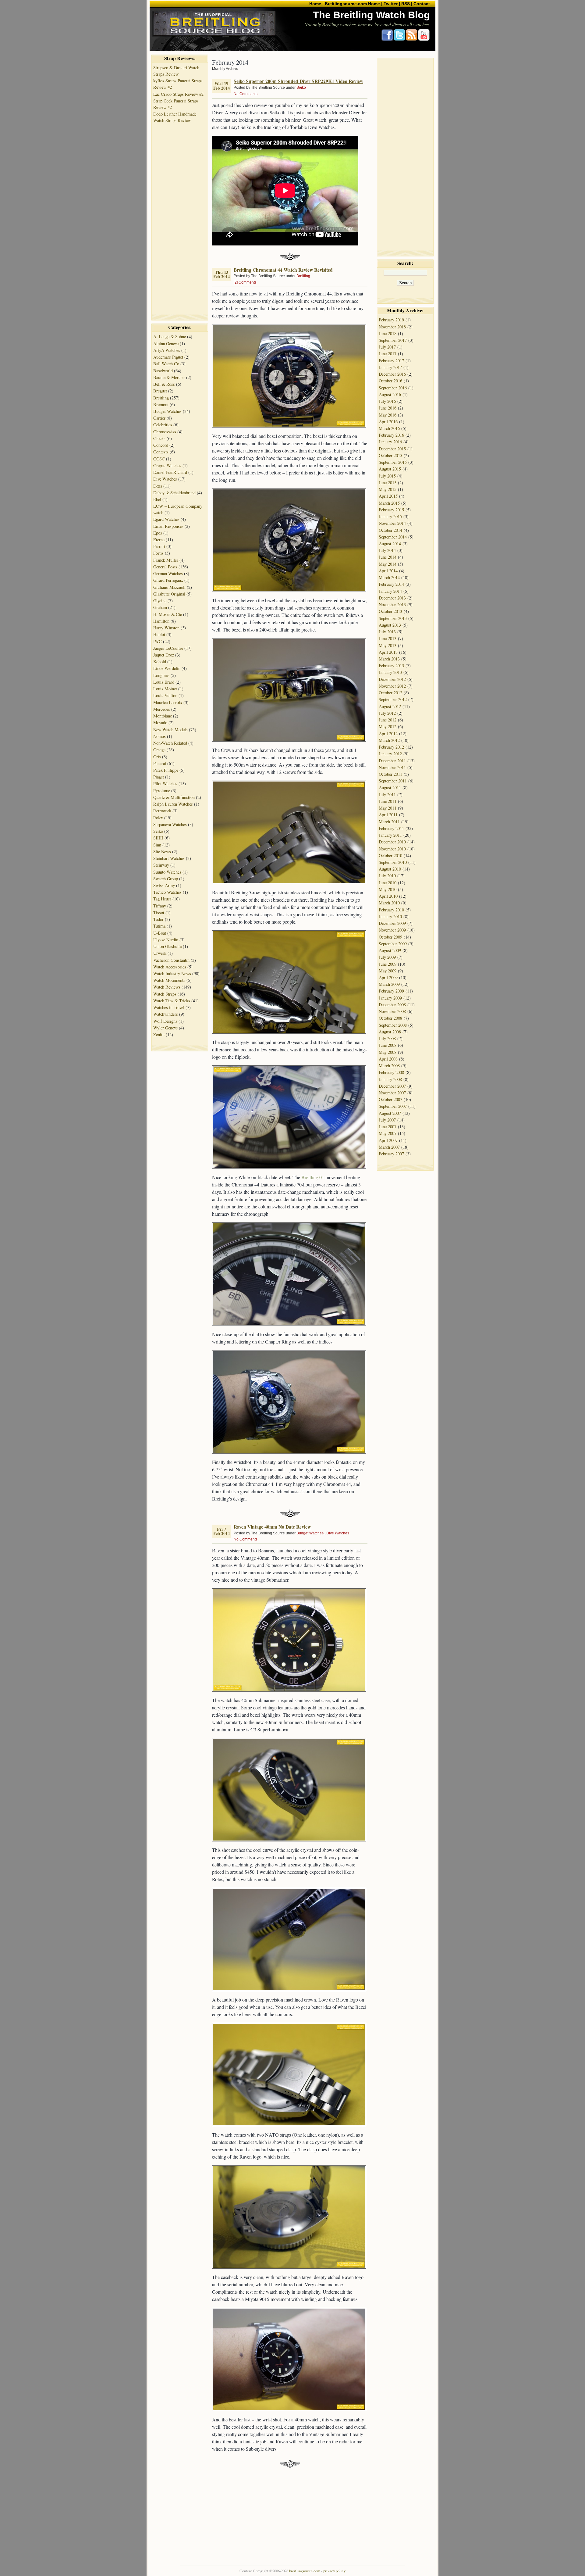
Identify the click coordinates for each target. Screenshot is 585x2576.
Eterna (159, 540)
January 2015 (390, 516)
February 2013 (391, 665)
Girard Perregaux (168, 580)
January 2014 (390, 591)
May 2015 (388, 489)
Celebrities (163, 425)
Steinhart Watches (169, 858)
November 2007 (392, 1093)
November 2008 (392, 1011)
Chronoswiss (165, 432)
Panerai (160, 763)
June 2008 (388, 1045)
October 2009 (390, 937)
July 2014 (387, 550)
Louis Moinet (165, 689)
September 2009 (393, 944)
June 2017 (388, 354)
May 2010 (388, 889)
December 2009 (392, 923)
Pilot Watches (165, 784)
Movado (160, 723)
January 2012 (390, 754)
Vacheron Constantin (171, 960)
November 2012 (392, 686)
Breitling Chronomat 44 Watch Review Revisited (283, 270)
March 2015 (389, 503)
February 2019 (391, 320)
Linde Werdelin (167, 668)
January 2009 (390, 998)
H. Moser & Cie (168, 614)
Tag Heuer (162, 899)
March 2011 (389, 822)
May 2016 (388, 415)
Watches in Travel (169, 1007)
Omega (159, 750)
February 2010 (391, 910)
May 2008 (388, 1052)
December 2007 (392, 1086)
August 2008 (390, 1032)
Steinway (161, 865)
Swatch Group (166, 879)
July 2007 (387, 1120)
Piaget (159, 777)
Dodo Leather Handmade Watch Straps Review (175, 117)
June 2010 (388, 883)
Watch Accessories (170, 967)
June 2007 (388, 1127)
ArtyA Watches (167, 350)
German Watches (168, 573)
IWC (158, 641)
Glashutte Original (169, 594)
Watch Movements (169, 980)
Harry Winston (166, 628)
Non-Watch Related (170, 743)
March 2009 (389, 984)
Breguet (160, 391)
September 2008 (393, 1025)
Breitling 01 (313, 1177)
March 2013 (389, 659)
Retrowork (162, 811)
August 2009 (390, 950)
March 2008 (389, 1066)
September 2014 (393, 537)
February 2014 (391, 584)
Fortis (158, 553)
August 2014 (390, 544)
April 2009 (388, 977)
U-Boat (160, 933)
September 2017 (393, 340)
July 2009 (387, 957)
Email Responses (168, 526)
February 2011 (391, 828)
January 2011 (390, 835)
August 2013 (390, 625)
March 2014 (389, 577)
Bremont (161, 404)
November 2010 (392, 849)
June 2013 (388, 638)
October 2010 (390, 855)
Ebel (157, 499)
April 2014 (388, 571)
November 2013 (392, 605)
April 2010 (388, 896)
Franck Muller (166, 560)
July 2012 (387, 713)
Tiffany (160, 906)
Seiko (158, 831)
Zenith (159, 1034)
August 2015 (390, 469)
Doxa (158, 486)
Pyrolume (162, 791)
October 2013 (390, 611)
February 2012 (391, 747)
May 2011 (388, 808)
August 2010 (390, 869)
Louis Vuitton (165, 695)
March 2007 (389, 1147)
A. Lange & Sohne (170, 336)
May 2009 (388, 971)
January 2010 (390, 916)
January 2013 (390, 672)
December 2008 (392, 1005)
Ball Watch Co (166, 364)
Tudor (158, 919)
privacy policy (334, 2571)
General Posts (165, 567)
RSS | (407, 4)
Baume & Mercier (169, 377)
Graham (160, 607)
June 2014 (388, 557)
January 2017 (390, 367)
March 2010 (389, 903)
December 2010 (392, 842)
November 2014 (392, 523)
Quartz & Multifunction (174, 797)
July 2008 (387, 1038)
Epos (158, 533)
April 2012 (388, 733)
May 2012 (388, 726)
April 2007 (388, 1140)
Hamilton (161, 621)
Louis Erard (164, 682)
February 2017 (391, 361)
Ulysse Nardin (166, 940)
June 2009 (388, 964)
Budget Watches (167, 411)
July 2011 (387, 794)
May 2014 (388, 564)
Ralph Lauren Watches (173, 804)
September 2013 (393, 618)
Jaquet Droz (164, 655)
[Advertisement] (180, 216)
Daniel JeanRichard (170, 472)
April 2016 (388, 422)
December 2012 (392, 679)
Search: (405, 263)
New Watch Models (170, 730)
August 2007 (390, 1113)
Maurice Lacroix (168, 702)
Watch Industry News (172, 973)
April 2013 (388, 652)
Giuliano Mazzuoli (169, 587)
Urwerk (160, 953)
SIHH (158, 838)
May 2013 (388, 645)
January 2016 (390, 442)
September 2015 (393, 462)
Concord (161, 445)
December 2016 (392, 374)
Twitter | (392, 4)
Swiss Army (164, 885)
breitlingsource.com (305, 2571)
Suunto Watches (167, 872)
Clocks (159, 438)
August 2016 (390, 394)
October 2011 (390, 774)
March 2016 (389, 428)
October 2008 (390, 1018)
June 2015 (388, 483)
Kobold (160, 662)
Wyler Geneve (165, 1028)
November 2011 (392, 767)
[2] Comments (245, 282)
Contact (422, 4)
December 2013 (392, 598)
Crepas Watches (167, 465)
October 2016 (390, 381)
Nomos (160, 736)
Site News (162, 852)
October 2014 (390, 530)
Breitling (161, 398)
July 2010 (387, 876)
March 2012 (389, 740)
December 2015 (392, 449)
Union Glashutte (167, 946)
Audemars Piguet (168, 357)
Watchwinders (166, 1014)
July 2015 (387, 476)
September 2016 (393, 388)
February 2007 (391, 1154)
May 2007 (388, 1133)
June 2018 (388, 333)
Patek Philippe (166, 770)
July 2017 (387, 347)
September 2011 (393, 781)
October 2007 (390, 1099)
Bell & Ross (164, 384)
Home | (316, 4)
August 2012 (390, 706)
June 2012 (388, 720)
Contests (161, 452)
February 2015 (391, 510)
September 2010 (393, 862)
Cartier (159, 418)
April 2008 (388, 1059)
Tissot (159, 912)
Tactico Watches (167, 892)
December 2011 (392, 761)
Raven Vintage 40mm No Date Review (272, 1527)
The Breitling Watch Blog (371, 15)
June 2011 (388, 801)
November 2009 (392, 930)
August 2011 (390, 787)
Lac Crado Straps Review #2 (178, 94)
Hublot (159, 634)
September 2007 (393, 1106)
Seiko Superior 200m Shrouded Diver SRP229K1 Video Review (298, 81)
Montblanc (163, 716)
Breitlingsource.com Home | (354, 4)
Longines (161, 675)
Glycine (160, 601)
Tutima (159, 926)
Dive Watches (165, 479)
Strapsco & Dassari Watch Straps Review (176, 71)
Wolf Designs (165, 1021)
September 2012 (393, 699)
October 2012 (390, 693)
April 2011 (388, 815)
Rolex (158, 818)
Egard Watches (166, 519)
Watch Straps (165, 994)
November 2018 (392, 327)
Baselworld (163, 371)
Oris (157, 757)
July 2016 (387, 401)
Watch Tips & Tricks (172, 1001)
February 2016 (391, 435)
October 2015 (390, 455)
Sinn (157, 845)
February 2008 (391, 1072)
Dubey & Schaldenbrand (174, 493)
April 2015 (388, 496)
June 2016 (388, 408)
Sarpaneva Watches (170, 824)
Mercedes (162, 709)
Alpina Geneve (166, 343)
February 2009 (391, 991)
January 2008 (390, 1079)
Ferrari (159, 546)
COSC (159, 459)
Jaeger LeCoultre (168, 648)
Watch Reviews (167, 987)
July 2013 (387, 632)
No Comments (246, 94)
